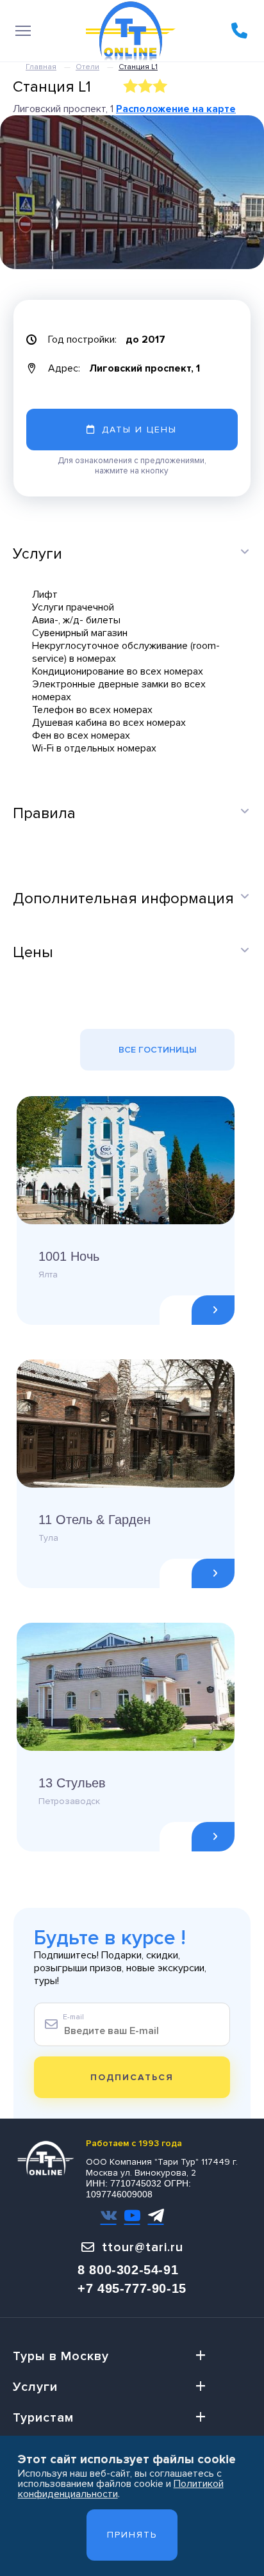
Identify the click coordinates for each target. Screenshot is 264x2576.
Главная (41, 67)
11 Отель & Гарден (95, 1520)
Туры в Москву (61, 2356)
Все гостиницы (158, 1050)
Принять (132, 2535)
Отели (87, 67)
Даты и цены (139, 430)
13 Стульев (72, 1783)
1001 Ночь (69, 1256)
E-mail (73, 2017)
